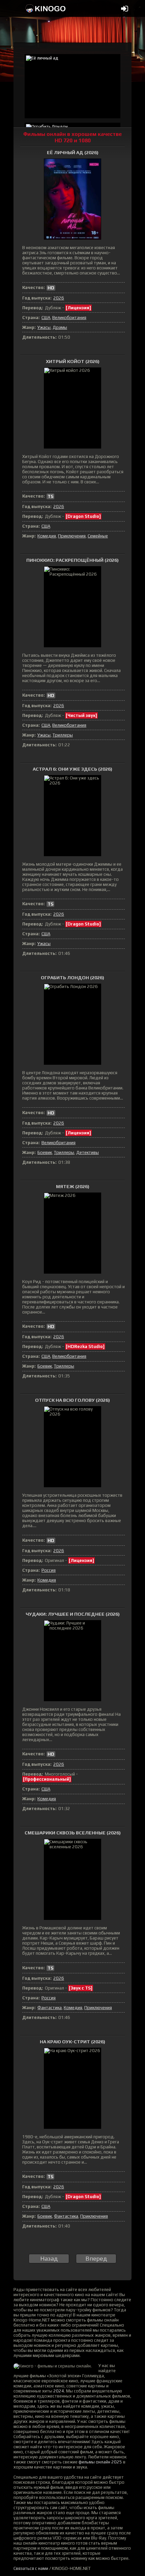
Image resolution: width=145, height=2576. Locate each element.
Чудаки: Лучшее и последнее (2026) (73, 1614)
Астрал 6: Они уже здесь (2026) (72, 769)
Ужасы (44, 327)
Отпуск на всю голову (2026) (72, 1400)
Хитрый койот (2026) (73, 361)
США (46, 318)
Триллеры (63, 735)
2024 (59, 2391)
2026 (59, 298)
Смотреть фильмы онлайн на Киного (46, 8)
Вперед (96, 2258)
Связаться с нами (31, 2568)
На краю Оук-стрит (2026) (72, 2042)
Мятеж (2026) (73, 1186)
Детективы (88, 1152)
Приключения (72, 536)
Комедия (47, 536)
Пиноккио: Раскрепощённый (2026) (72, 560)
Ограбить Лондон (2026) (72, 978)
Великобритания (69, 318)
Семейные (98, 536)
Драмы (60, 327)
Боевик (45, 1152)
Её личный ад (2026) (73, 152)
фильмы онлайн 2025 (100, 2462)
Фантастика (50, 2008)
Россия (49, 1570)
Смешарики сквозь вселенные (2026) (73, 1833)
